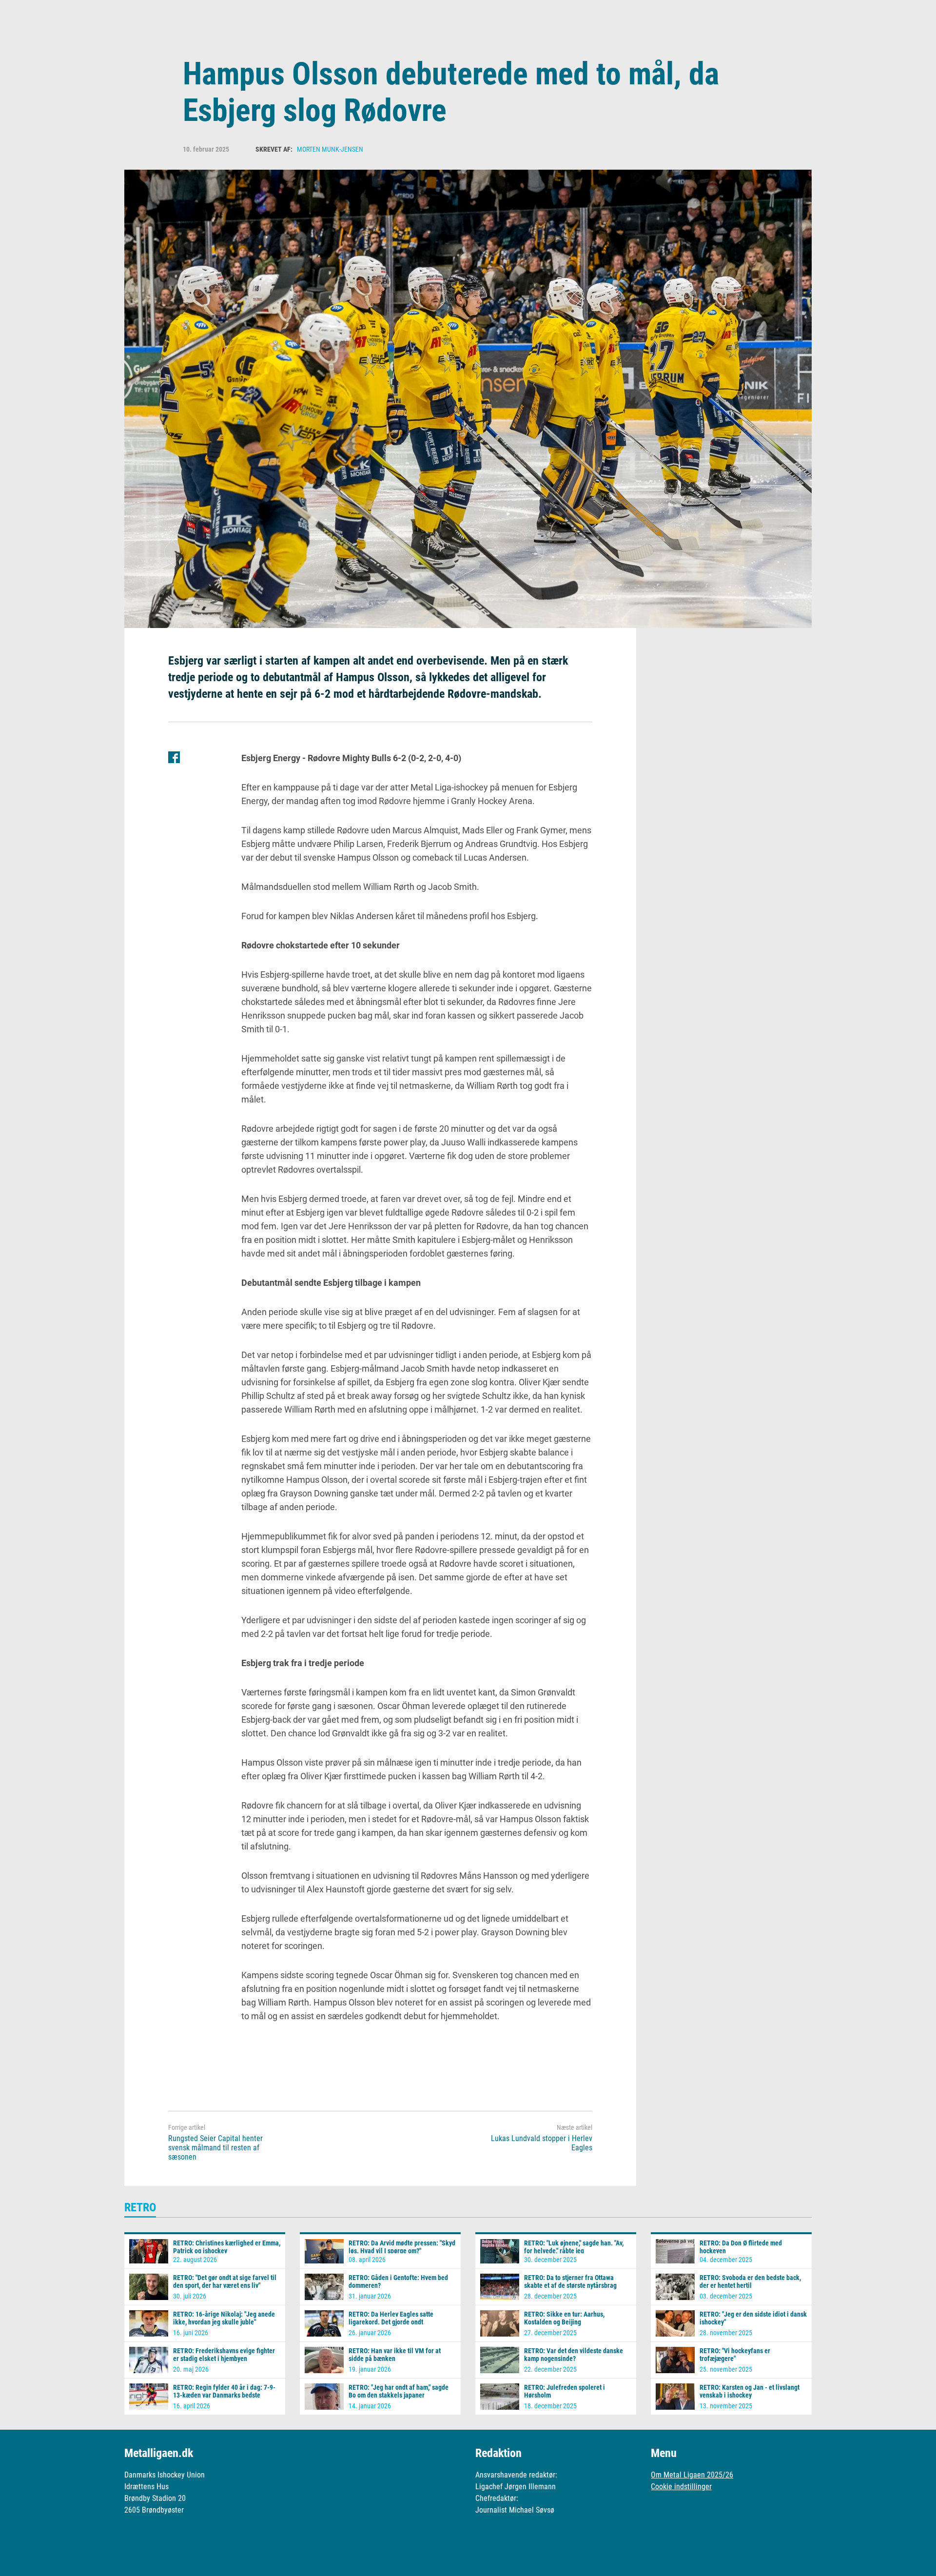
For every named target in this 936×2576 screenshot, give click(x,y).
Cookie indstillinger (681, 2487)
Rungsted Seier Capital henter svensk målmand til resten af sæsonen (215, 2148)
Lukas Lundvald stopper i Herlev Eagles (542, 2143)
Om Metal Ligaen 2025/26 (692, 2475)
